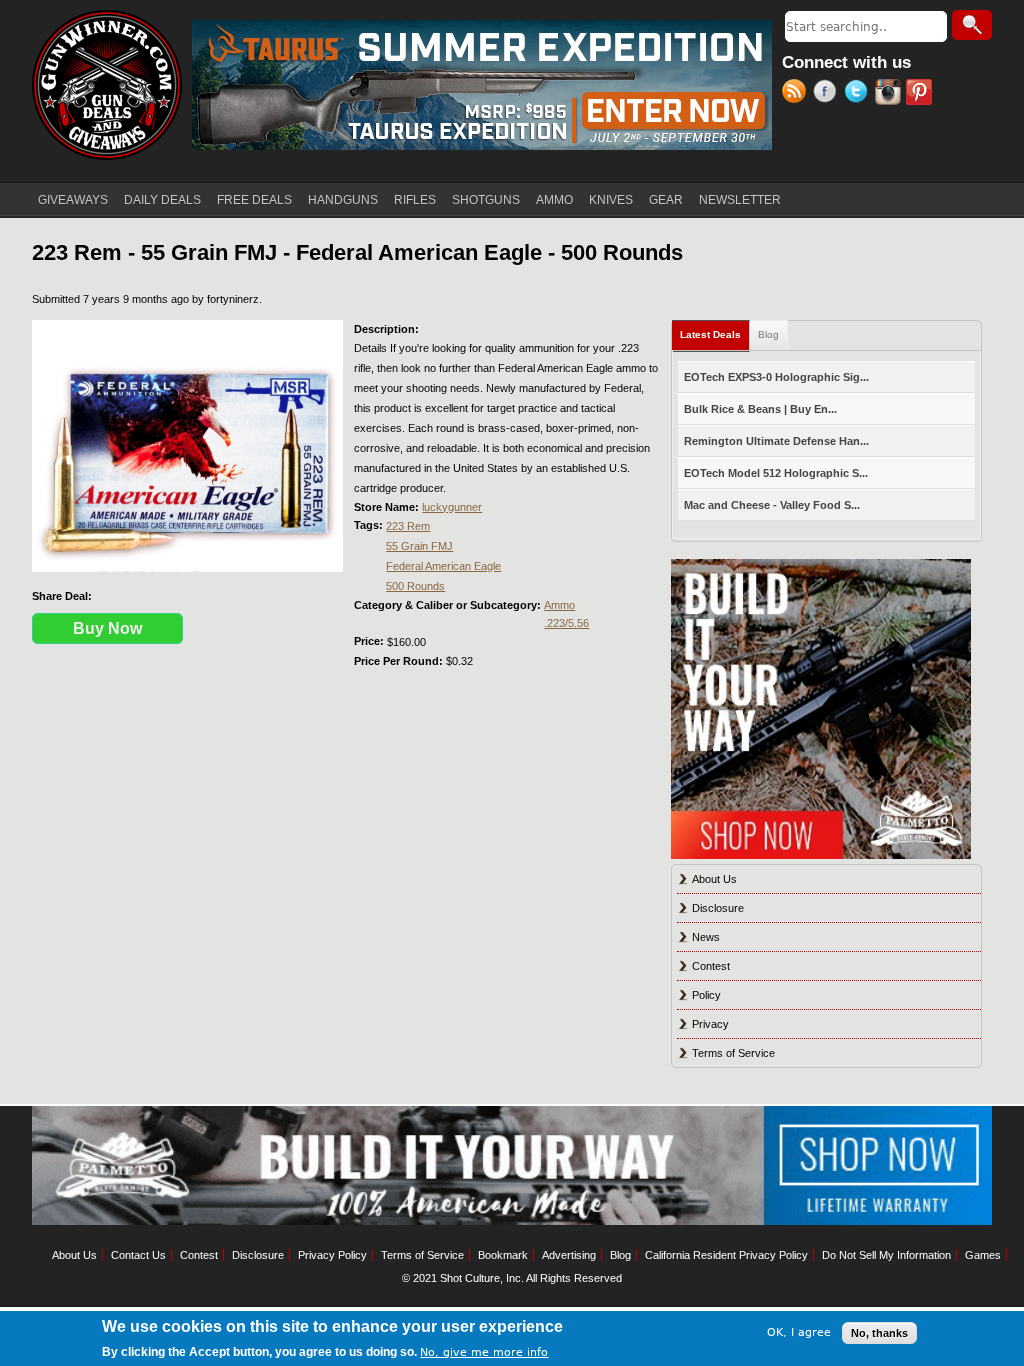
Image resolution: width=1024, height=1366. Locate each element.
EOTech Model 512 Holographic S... (776, 473)
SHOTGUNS (486, 200)
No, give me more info (484, 1352)
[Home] (107, 85)
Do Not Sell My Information (886, 1255)
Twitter (859, 94)
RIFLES (415, 200)
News (706, 937)
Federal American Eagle (443, 566)
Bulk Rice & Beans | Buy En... (760, 409)
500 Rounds (415, 586)
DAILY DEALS (162, 200)
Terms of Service (733, 1053)
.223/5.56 (566, 623)
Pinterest (921, 94)
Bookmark (503, 1255)
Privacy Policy (332, 1255)
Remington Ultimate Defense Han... (776, 441)
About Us (714, 879)
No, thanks (879, 1333)
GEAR (666, 200)
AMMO (554, 200)
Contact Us (138, 1255)
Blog (768, 334)
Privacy (710, 1024)
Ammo (559, 605)
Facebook (828, 94)
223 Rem (408, 526)
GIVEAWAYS (73, 200)
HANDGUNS (343, 200)
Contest (711, 966)
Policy (706, 995)
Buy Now (107, 628)
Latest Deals (715, 334)
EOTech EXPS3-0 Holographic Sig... (776, 377)
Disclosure (718, 908)
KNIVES (611, 200)
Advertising (569, 1255)
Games (983, 1255)
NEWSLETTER (740, 200)
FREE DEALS (254, 200)
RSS (797, 94)
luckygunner (452, 507)
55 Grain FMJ (419, 546)
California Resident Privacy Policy (726, 1255)
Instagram (890, 94)
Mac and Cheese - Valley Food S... (772, 505)
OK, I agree (799, 1332)
